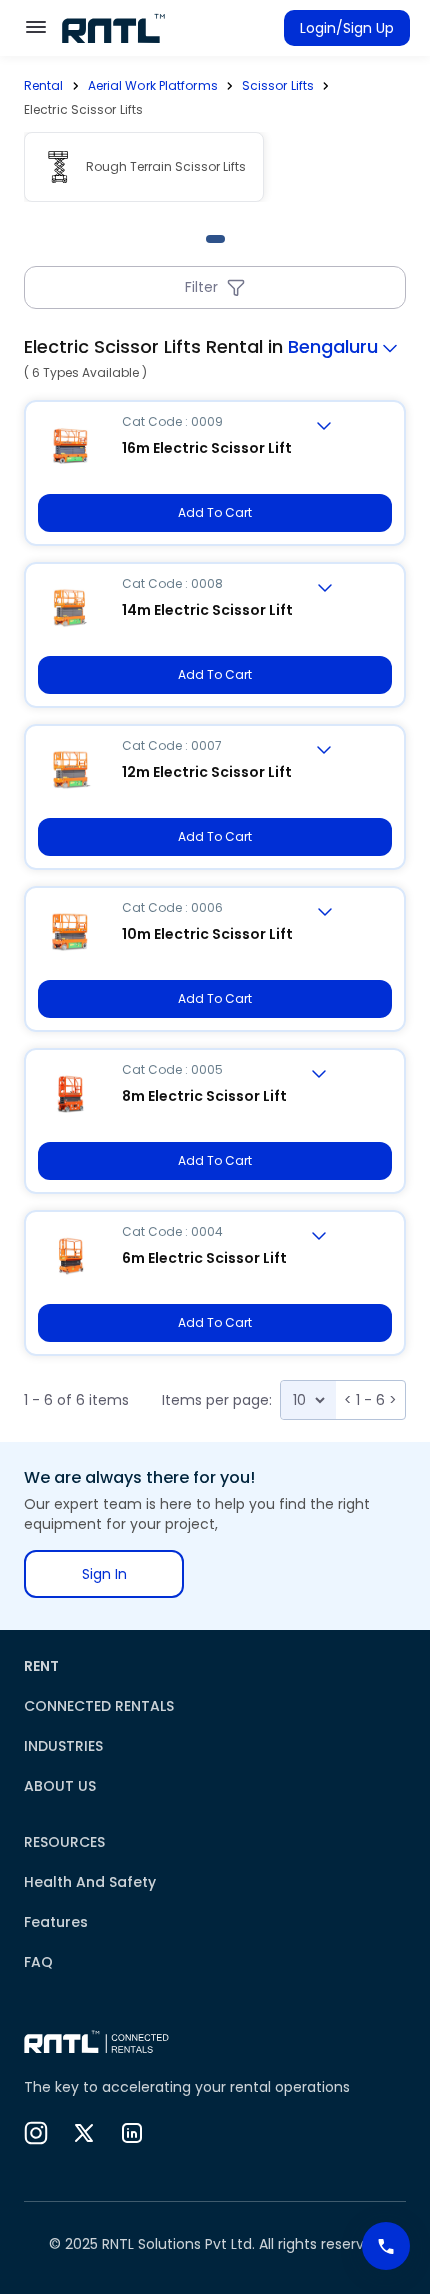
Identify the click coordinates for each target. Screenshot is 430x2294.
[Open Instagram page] (36, 2133)
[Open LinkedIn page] (132, 2133)
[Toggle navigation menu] (36, 27)
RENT (41, 1666)
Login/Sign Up (347, 28)
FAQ (38, 1962)
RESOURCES (64, 1842)
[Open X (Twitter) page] (84, 2133)
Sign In (104, 1574)
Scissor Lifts (278, 85)
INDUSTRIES (63, 1746)
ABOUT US (60, 1786)
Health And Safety (90, 1882)
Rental (44, 85)
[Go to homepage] (114, 28)
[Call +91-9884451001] (386, 2246)
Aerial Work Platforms (153, 85)
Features (56, 1922)
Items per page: (217, 1400)
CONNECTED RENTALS (99, 1706)
